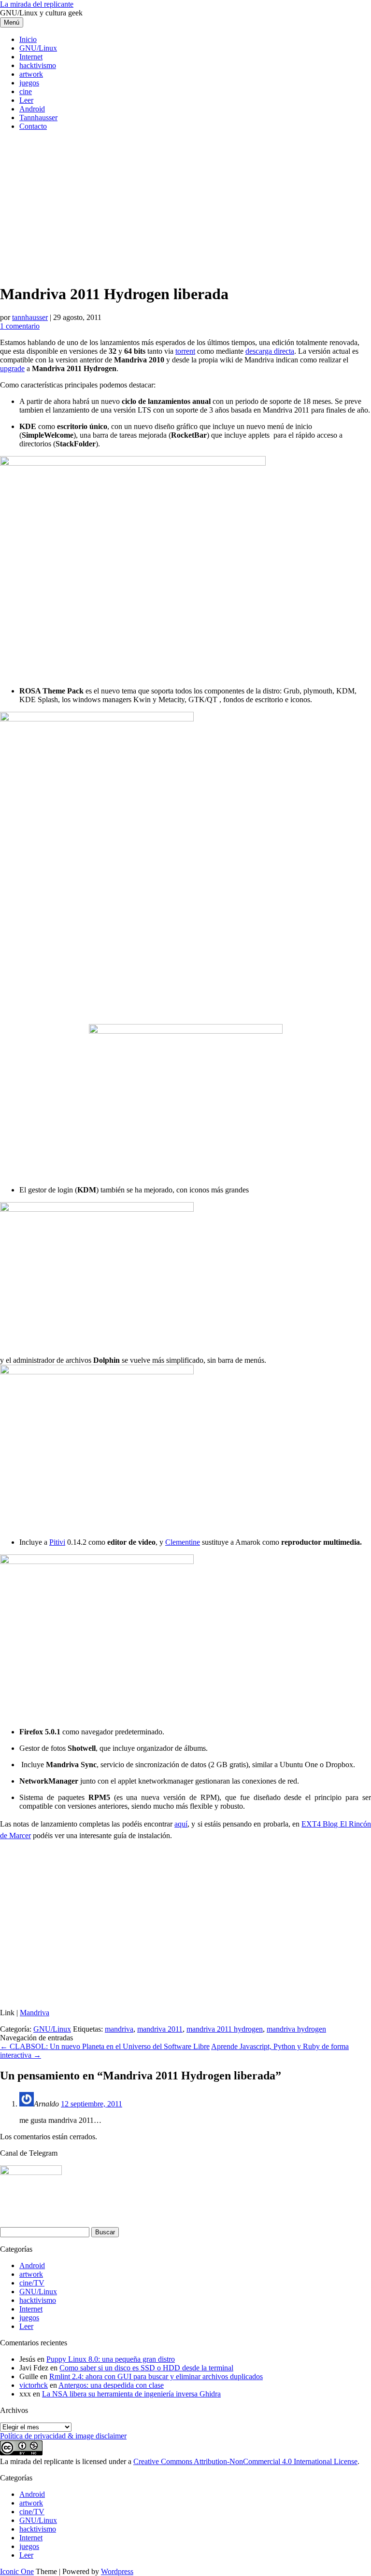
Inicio (28, 39)
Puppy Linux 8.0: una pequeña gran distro (111, 2359)
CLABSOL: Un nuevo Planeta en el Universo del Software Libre (105, 2046)
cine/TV (32, 2283)
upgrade (12, 368)
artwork (31, 74)
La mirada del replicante (37, 4)
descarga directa (270, 351)
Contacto (33, 126)
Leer (26, 100)
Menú (12, 22)
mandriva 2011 (160, 2029)
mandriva (119, 2029)
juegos (29, 83)
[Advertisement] (185, 206)
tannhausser (30, 317)
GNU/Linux (38, 48)
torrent (185, 351)
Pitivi (57, 1542)
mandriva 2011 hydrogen (225, 2029)
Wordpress (117, 2571)
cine (26, 91)
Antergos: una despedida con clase (111, 2385)
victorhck (34, 2385)
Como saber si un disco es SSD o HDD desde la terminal (146, 2368)
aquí (181, 1824)
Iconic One (17, 2571)
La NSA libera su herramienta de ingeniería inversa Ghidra (131, 2394)
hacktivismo (38, 65)
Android (32, 109)
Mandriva (35, 2013)
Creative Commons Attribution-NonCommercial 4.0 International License (245, 2461)
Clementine (183, 1542)
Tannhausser (38, 118)
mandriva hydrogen (296, 2029)
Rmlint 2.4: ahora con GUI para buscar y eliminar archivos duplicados (156, 2376)
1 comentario (20, 326)
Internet (31, 57)
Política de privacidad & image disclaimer (63, 2436)
